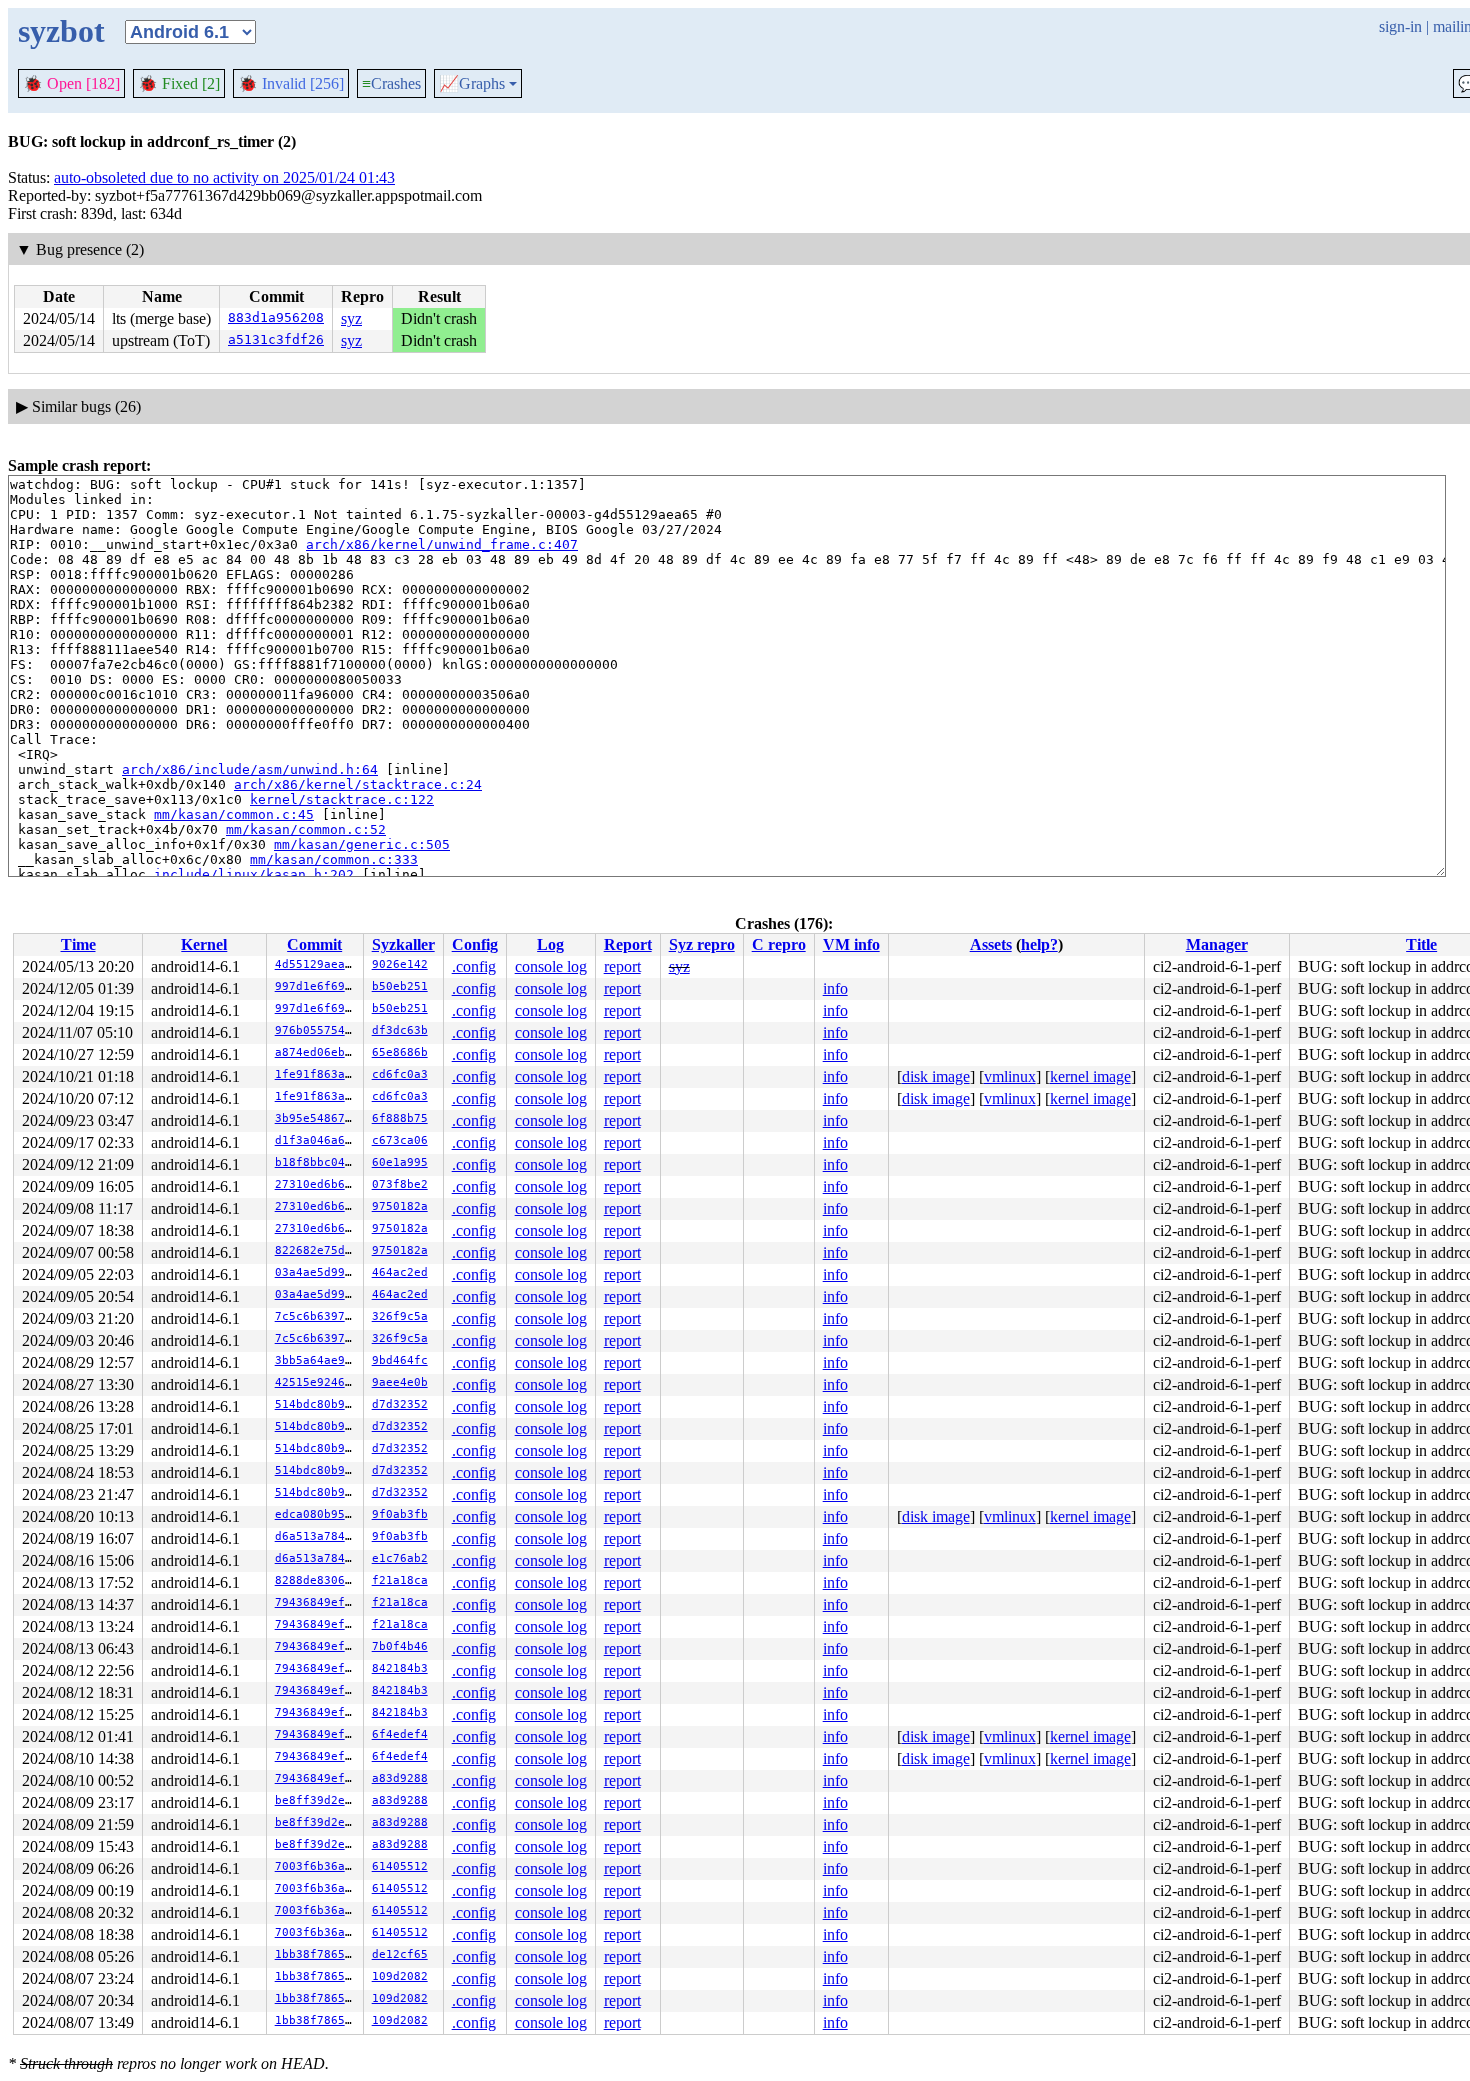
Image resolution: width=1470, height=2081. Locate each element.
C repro (779, 944)
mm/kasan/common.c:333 (334, 859)
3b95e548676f (317, 1118)
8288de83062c (317, 1580)
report (622, 966)
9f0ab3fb (400, 1514)
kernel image (1090, 1076)
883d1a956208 (276, 317)
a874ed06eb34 (317, 1052)
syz (351, 318)
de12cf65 (400, 1954)
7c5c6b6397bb (317, 1316)
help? (1039, 944)
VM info (851, 944)
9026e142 (400, 964)
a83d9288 (400, 1778)
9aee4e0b (400, 1382)
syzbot (61, 31)
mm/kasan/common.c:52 (306, 829)
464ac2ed (400, 1272)
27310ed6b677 (317, 1184)
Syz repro (702, 944)
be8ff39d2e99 (317, 1800)
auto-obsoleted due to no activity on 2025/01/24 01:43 (224, 177)
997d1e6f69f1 (317, 986)
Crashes (391, 83)
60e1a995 (400, 1162)
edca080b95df (317, 1514)
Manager (1217, 944)
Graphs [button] (472, 84)
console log (551, 966)
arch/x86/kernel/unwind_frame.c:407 (442, 544)
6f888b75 (400, 1118)
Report (628, 944)
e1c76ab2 (400, 1558)
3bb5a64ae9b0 (317, 1360)
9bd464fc (400, 1360)
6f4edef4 (400, 1734)
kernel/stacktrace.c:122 (342, 799)
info (835, 988)
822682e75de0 (317, 1250)
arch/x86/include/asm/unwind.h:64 (250, 769)
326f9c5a (400, 1316)
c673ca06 (400, 1140)
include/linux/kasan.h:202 (254, 874)
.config (474, 966)
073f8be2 (400, 1184)
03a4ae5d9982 (317, 1272)
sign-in (1400, 26)
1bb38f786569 (317, 1954)
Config (475, 944)
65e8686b (400, 1052)
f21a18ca (400, 1580)
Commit (314, 944)
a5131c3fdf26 (276, 339)
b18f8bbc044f (317, 1162)
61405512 (400, 1866)
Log (550, 944)
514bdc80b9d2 (317, 1404)
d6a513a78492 (317, 1536)
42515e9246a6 (317, 1382)
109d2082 (400, 1976)
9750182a (400, 1206)
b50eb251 (400, 986)
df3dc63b (400, 1030)
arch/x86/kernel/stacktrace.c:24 (358, 784)
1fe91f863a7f (317, 1074)
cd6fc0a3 (400, 1074)
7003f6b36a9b (317, 1866)
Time (78, 944)
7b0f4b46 (400, 1646)
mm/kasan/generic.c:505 (362, 844)
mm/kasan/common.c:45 (234, 814)
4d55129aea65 (317, 964)
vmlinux (1010, 1076)
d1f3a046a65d (317, 1140)
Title (1421, 944)
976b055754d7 (317, 1030)
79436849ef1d (317, 1602)
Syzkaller (403, 944)
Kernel (204, 944)
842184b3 (400, 1668)
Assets (991, 944)
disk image (936, 1076)
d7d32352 (400, 1404)
